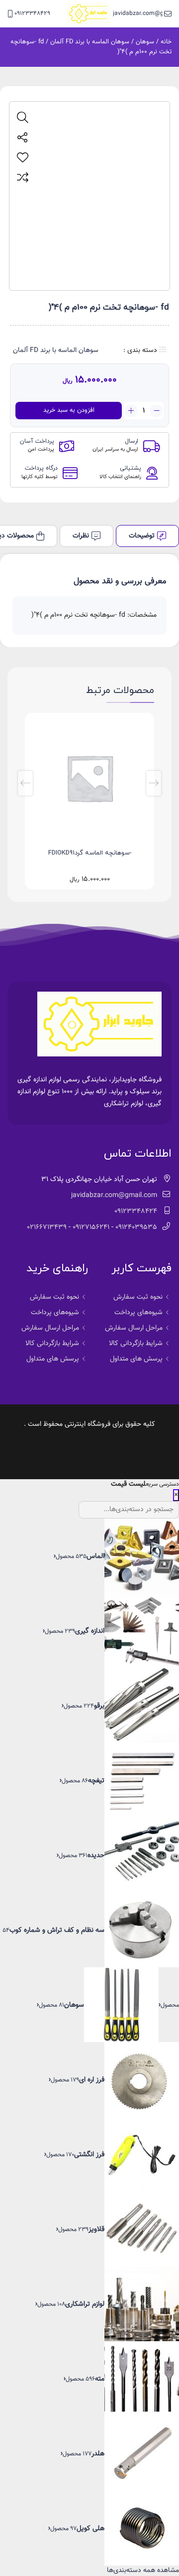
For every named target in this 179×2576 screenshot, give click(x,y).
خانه (166, 42)
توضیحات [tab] (142, 536)
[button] (154, 783)
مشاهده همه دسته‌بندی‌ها (143, 2571)
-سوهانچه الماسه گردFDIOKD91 (90, 853)
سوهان (145, 42)
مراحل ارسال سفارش (134, 1328)
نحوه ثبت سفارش (138, 1297)
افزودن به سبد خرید (69, 410)
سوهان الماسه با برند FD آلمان (90, 42)
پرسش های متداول (136, 1359)
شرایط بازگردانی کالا (136, 1344)
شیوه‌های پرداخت (138, 1313)
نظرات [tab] (81, 536)
